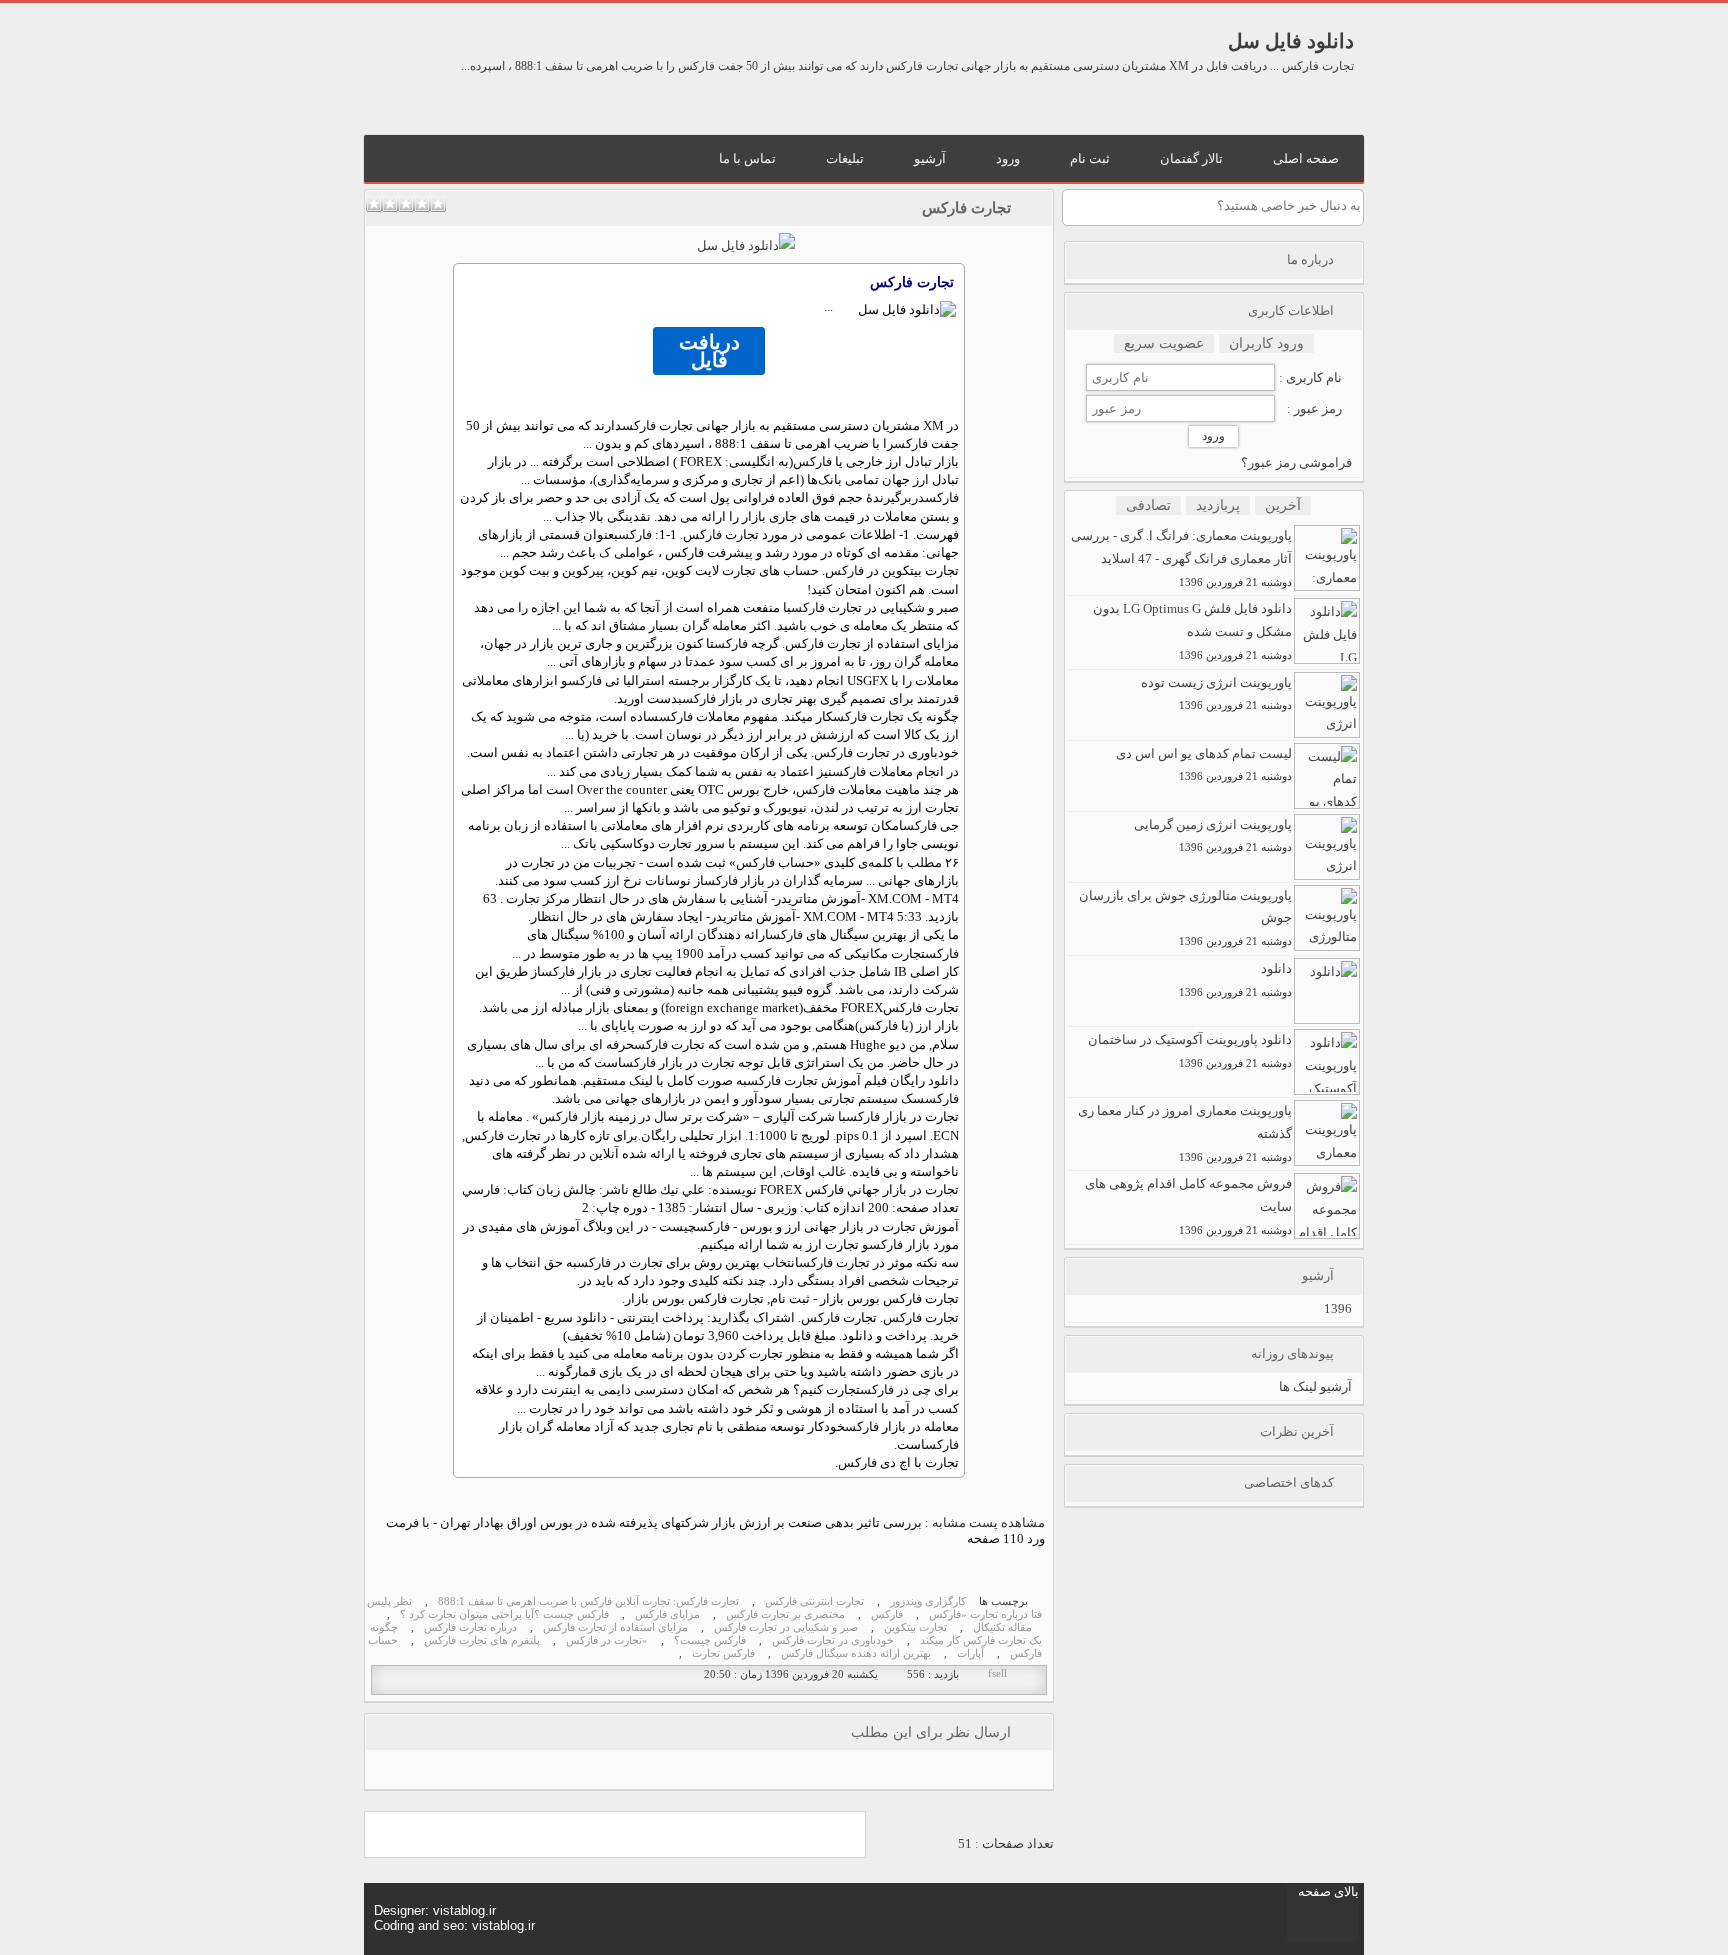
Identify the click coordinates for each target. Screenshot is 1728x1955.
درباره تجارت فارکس (470, 1627)
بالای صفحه (1328, 1891)
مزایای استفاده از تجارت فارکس (615, 1627)
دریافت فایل (709, 351)
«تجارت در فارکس (607, 1640)
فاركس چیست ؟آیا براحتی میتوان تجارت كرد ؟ (504, 1614)
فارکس (639, 425)
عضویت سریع (1164, 343)
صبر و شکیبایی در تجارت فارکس (786, 1627)
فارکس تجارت (723, 1653)
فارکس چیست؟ (710, 1640)
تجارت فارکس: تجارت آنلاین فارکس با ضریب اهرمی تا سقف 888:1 (588, 1601)
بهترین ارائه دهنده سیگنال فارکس (856, 1653)
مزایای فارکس (667, 1614)
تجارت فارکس (966, 208)
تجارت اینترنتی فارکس (814, 1601)
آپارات (970, 1653)
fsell (997, 1673)
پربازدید (1218, 505)
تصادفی (1148, 505)
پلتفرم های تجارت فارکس (482, 1640)
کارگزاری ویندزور (928, 1601)
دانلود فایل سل (1291, 41)
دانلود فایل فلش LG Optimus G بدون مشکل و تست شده (1192, 631)
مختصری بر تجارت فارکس (785, 1614)
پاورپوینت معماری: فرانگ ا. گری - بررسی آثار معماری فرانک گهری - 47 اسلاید (1181, 558)
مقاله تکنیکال (1002, 1627)
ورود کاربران (1266, 343)
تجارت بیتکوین (915, 1627)
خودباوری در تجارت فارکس (833, 1640)
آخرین (1283, 505)
